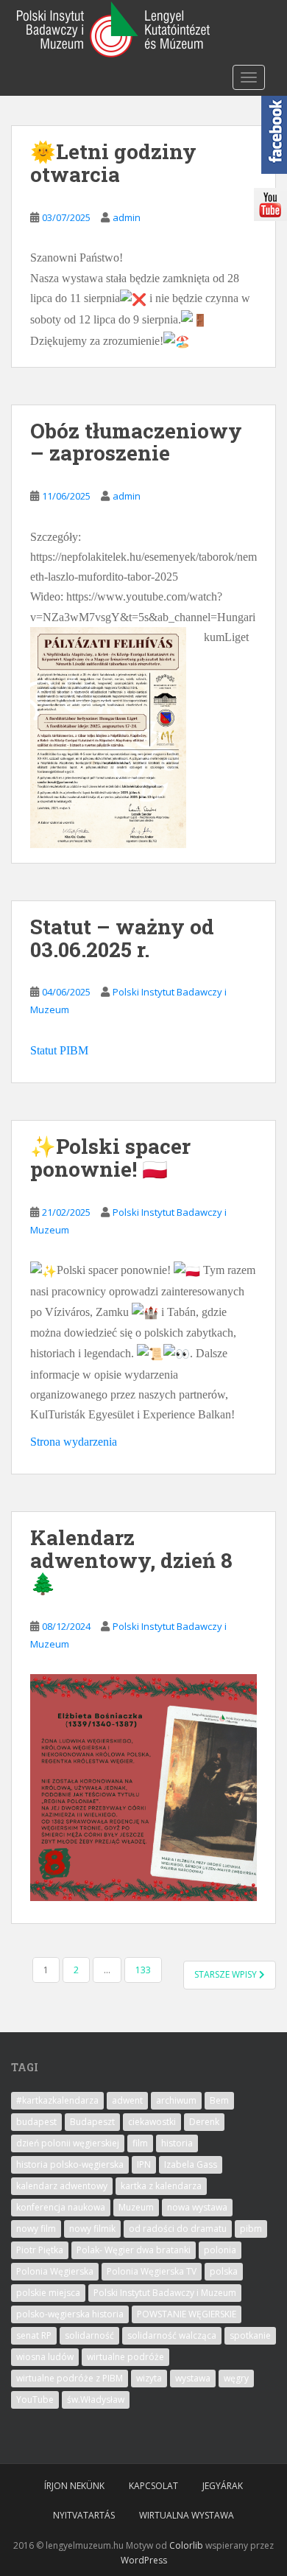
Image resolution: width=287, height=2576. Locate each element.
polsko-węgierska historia (70, 2314)
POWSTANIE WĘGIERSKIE (187, 2314)
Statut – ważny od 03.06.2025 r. (122, 938)
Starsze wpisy (227, 1974)
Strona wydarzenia (74, 1442)
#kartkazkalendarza (57, 2100)
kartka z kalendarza (161, 2186)
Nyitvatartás (84, 2515)
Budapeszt (92, 2122)
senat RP (34, 2335)
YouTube (35, 2400)
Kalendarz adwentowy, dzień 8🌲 (131, 1560)
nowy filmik (92, 2229)
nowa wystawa (197, 2207)
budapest (36, 2122)
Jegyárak (223, 2486)
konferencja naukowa (61, 2207)
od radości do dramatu (178, 2229)
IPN (144, 2164)
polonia (220, 2250)
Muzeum (136, 2207)
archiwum (176, 2100)
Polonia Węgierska (55, 2271)
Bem (219, 2100)
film (140, 2143)
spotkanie (250, 2335)
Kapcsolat (153, 2486)
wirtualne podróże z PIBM (70, 2378)
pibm (251, 2229)
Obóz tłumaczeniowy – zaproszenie (136, 442)
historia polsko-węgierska (70, 2164)
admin (127, 217)
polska (224, 2271)
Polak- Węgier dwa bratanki (134, 2250)
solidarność (89, 2335)
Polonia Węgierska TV (152, 2271)
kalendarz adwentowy (62, 2186)
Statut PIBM (59, 1050)
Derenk (204, 2122)
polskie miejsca (48, 2293)
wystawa (193, 2378)
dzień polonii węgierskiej (68, 2143)
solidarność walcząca (172, 2335)
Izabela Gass (191, 2164)
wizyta (149, 2378)
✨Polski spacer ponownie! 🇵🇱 (110, 1158)
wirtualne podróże (125, 2357)
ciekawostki (152, 2122)
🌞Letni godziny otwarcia (113, 163)
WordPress (144, 2560)
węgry (236, 2378)
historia (177, 2143)
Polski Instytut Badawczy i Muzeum (165, 2293)
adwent (127, 2100)
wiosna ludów (45, 2357)
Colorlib (186, 2545)
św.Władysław (96, 2400)
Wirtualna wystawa (187, 2515)
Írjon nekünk (74, 2486)
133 (143, 1970)
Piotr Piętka (40, 2250)
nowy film (36, 2229)
